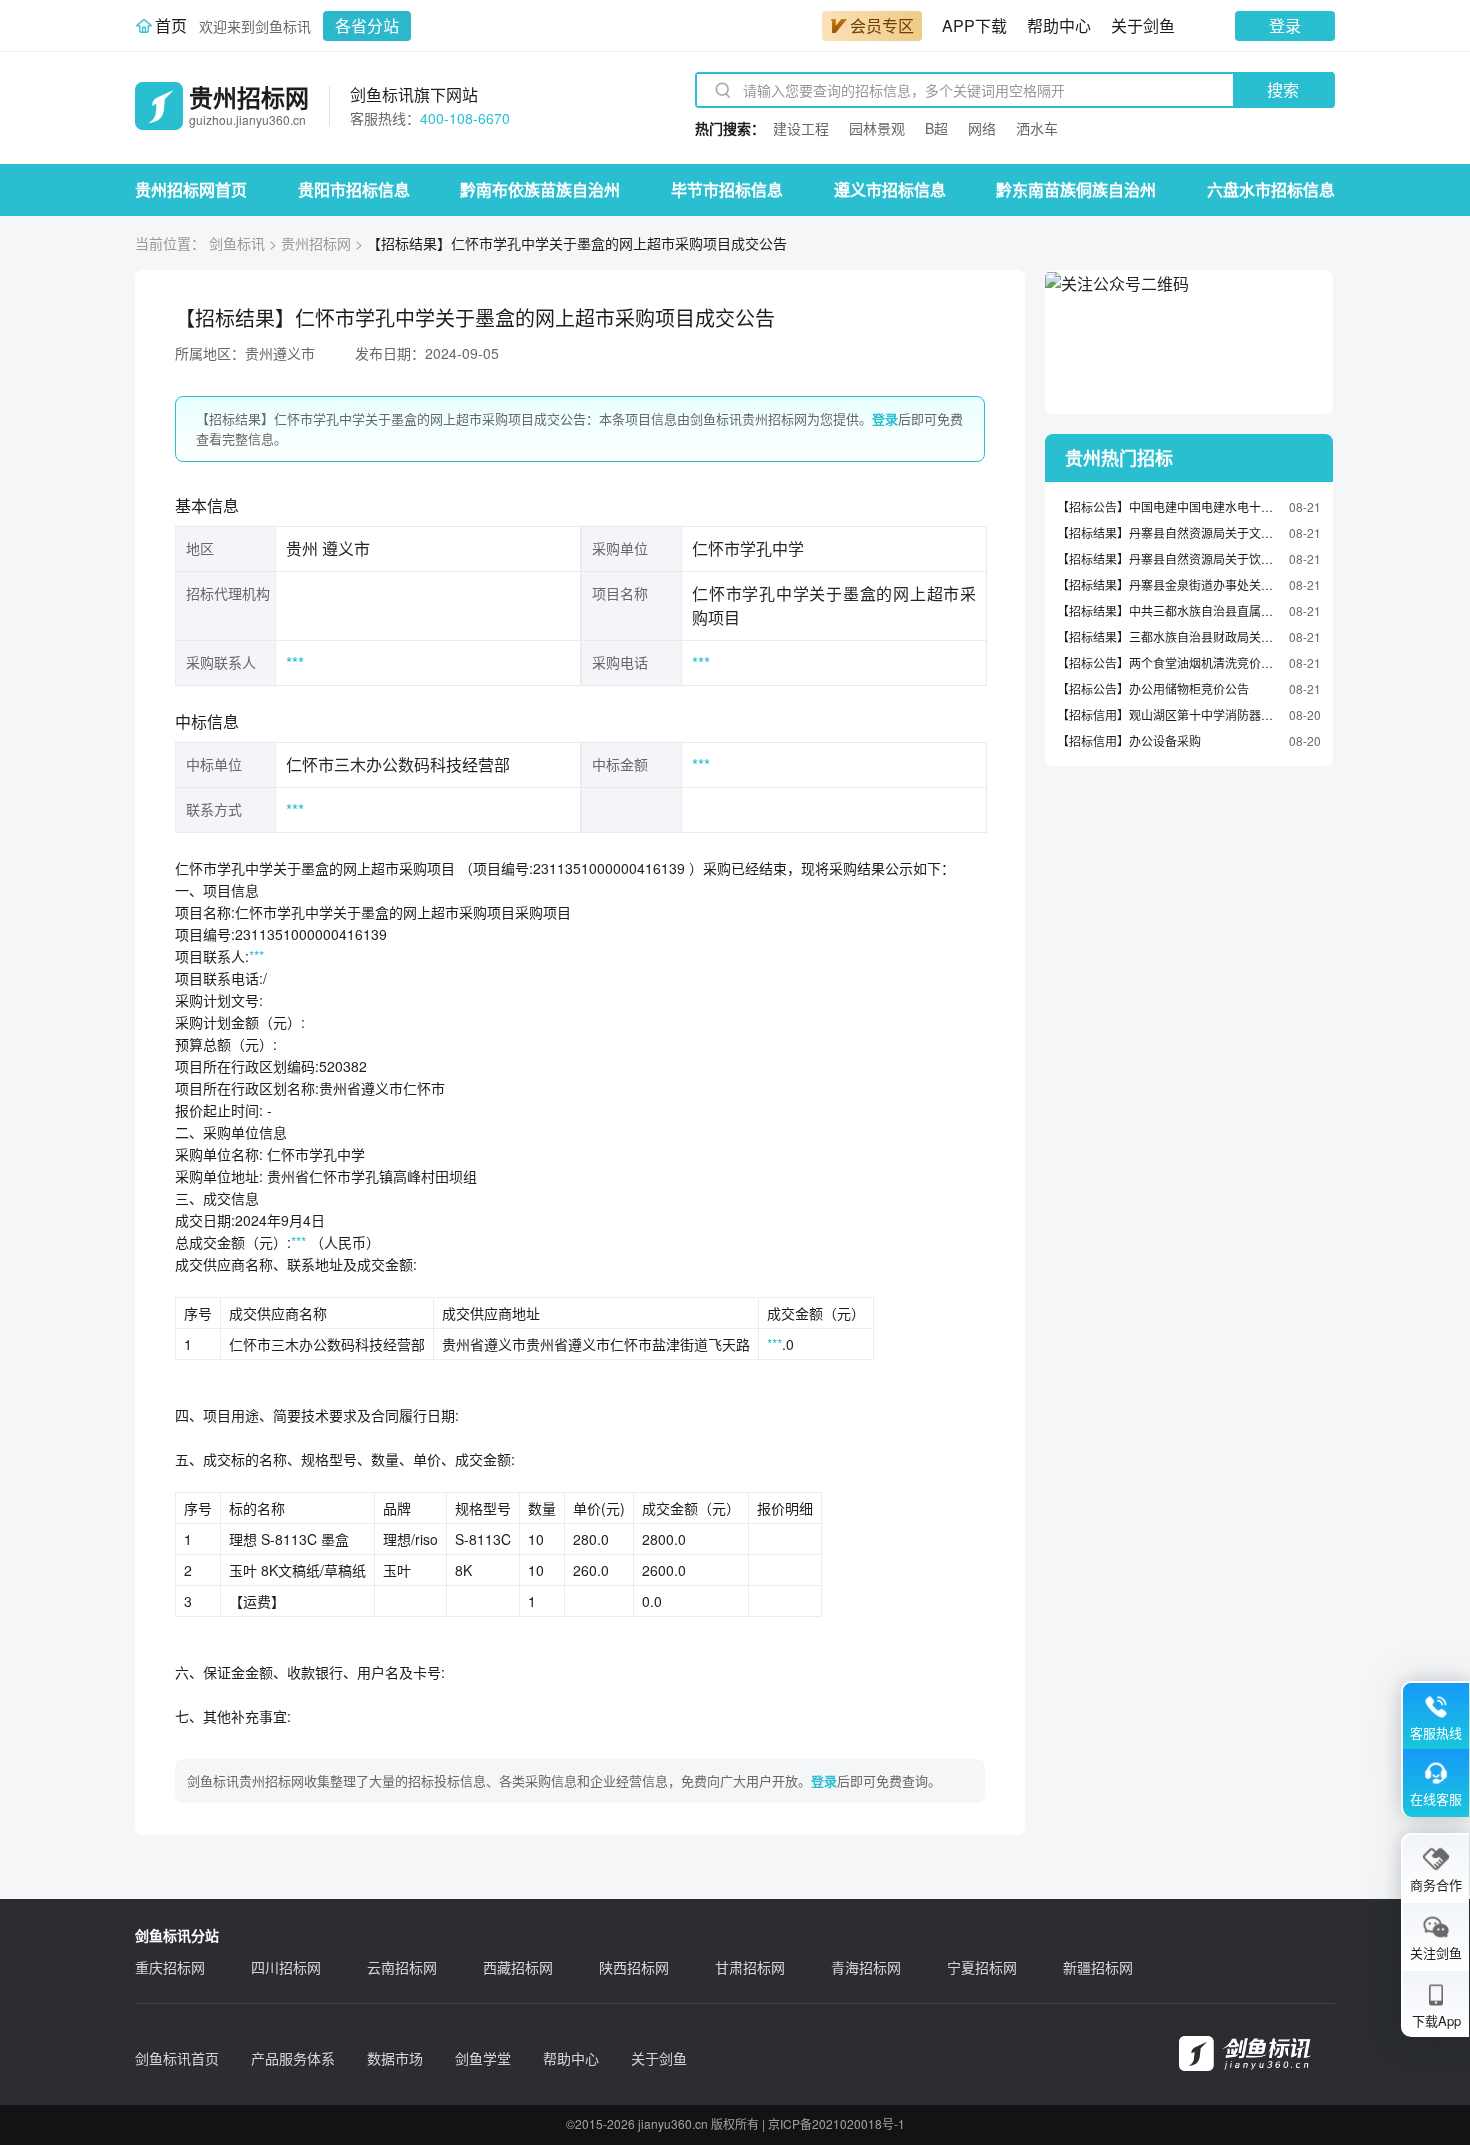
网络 (982, 128)
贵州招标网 (316, 243)
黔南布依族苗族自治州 (540, 189)
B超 (936, 128)
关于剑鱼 (1143, 25)
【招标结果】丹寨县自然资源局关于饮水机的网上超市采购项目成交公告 (1168, 558)
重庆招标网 (170, 1967)
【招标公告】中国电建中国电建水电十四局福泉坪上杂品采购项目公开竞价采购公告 (1168, 506)
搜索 (1283, 89)
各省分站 (367, 25)
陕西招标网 (634, 1967)
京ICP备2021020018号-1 (836, 2123)
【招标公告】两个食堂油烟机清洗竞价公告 (1168, 662)
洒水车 (1037, 128)
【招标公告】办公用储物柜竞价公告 (1153, 688)
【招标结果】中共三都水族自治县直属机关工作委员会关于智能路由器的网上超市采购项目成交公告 (1168, 610)
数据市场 (395, 2058)
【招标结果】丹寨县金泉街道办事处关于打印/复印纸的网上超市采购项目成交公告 (1168, 584)
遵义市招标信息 (890, 189)
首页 (171, 25)
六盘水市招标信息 (1271, 189)
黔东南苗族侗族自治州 (1076, 189)
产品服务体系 (293, 2058)
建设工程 (801, 128)
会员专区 (882, 25)
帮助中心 (1059, 25)
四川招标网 (286, 1967)
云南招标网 (402, 1967)
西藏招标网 (518, 1967)
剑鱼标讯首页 (177, 2058)
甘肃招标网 (750, 1967)
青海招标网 (866, 1967)
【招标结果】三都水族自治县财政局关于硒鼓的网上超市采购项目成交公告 (1168, 636)
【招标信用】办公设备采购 (1129, 740)
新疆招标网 (1098, 1967)
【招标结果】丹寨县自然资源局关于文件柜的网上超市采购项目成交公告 (1168, 532)
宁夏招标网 (982, 1967)
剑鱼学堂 (483, 2058)
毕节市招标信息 (727, 189)
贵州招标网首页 (191, 189)
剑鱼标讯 (237, 243)
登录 (1285, 25)
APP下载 (974, 25)
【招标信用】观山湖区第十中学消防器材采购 (1168, 714)
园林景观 (877, 128)
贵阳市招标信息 (354, 189)
